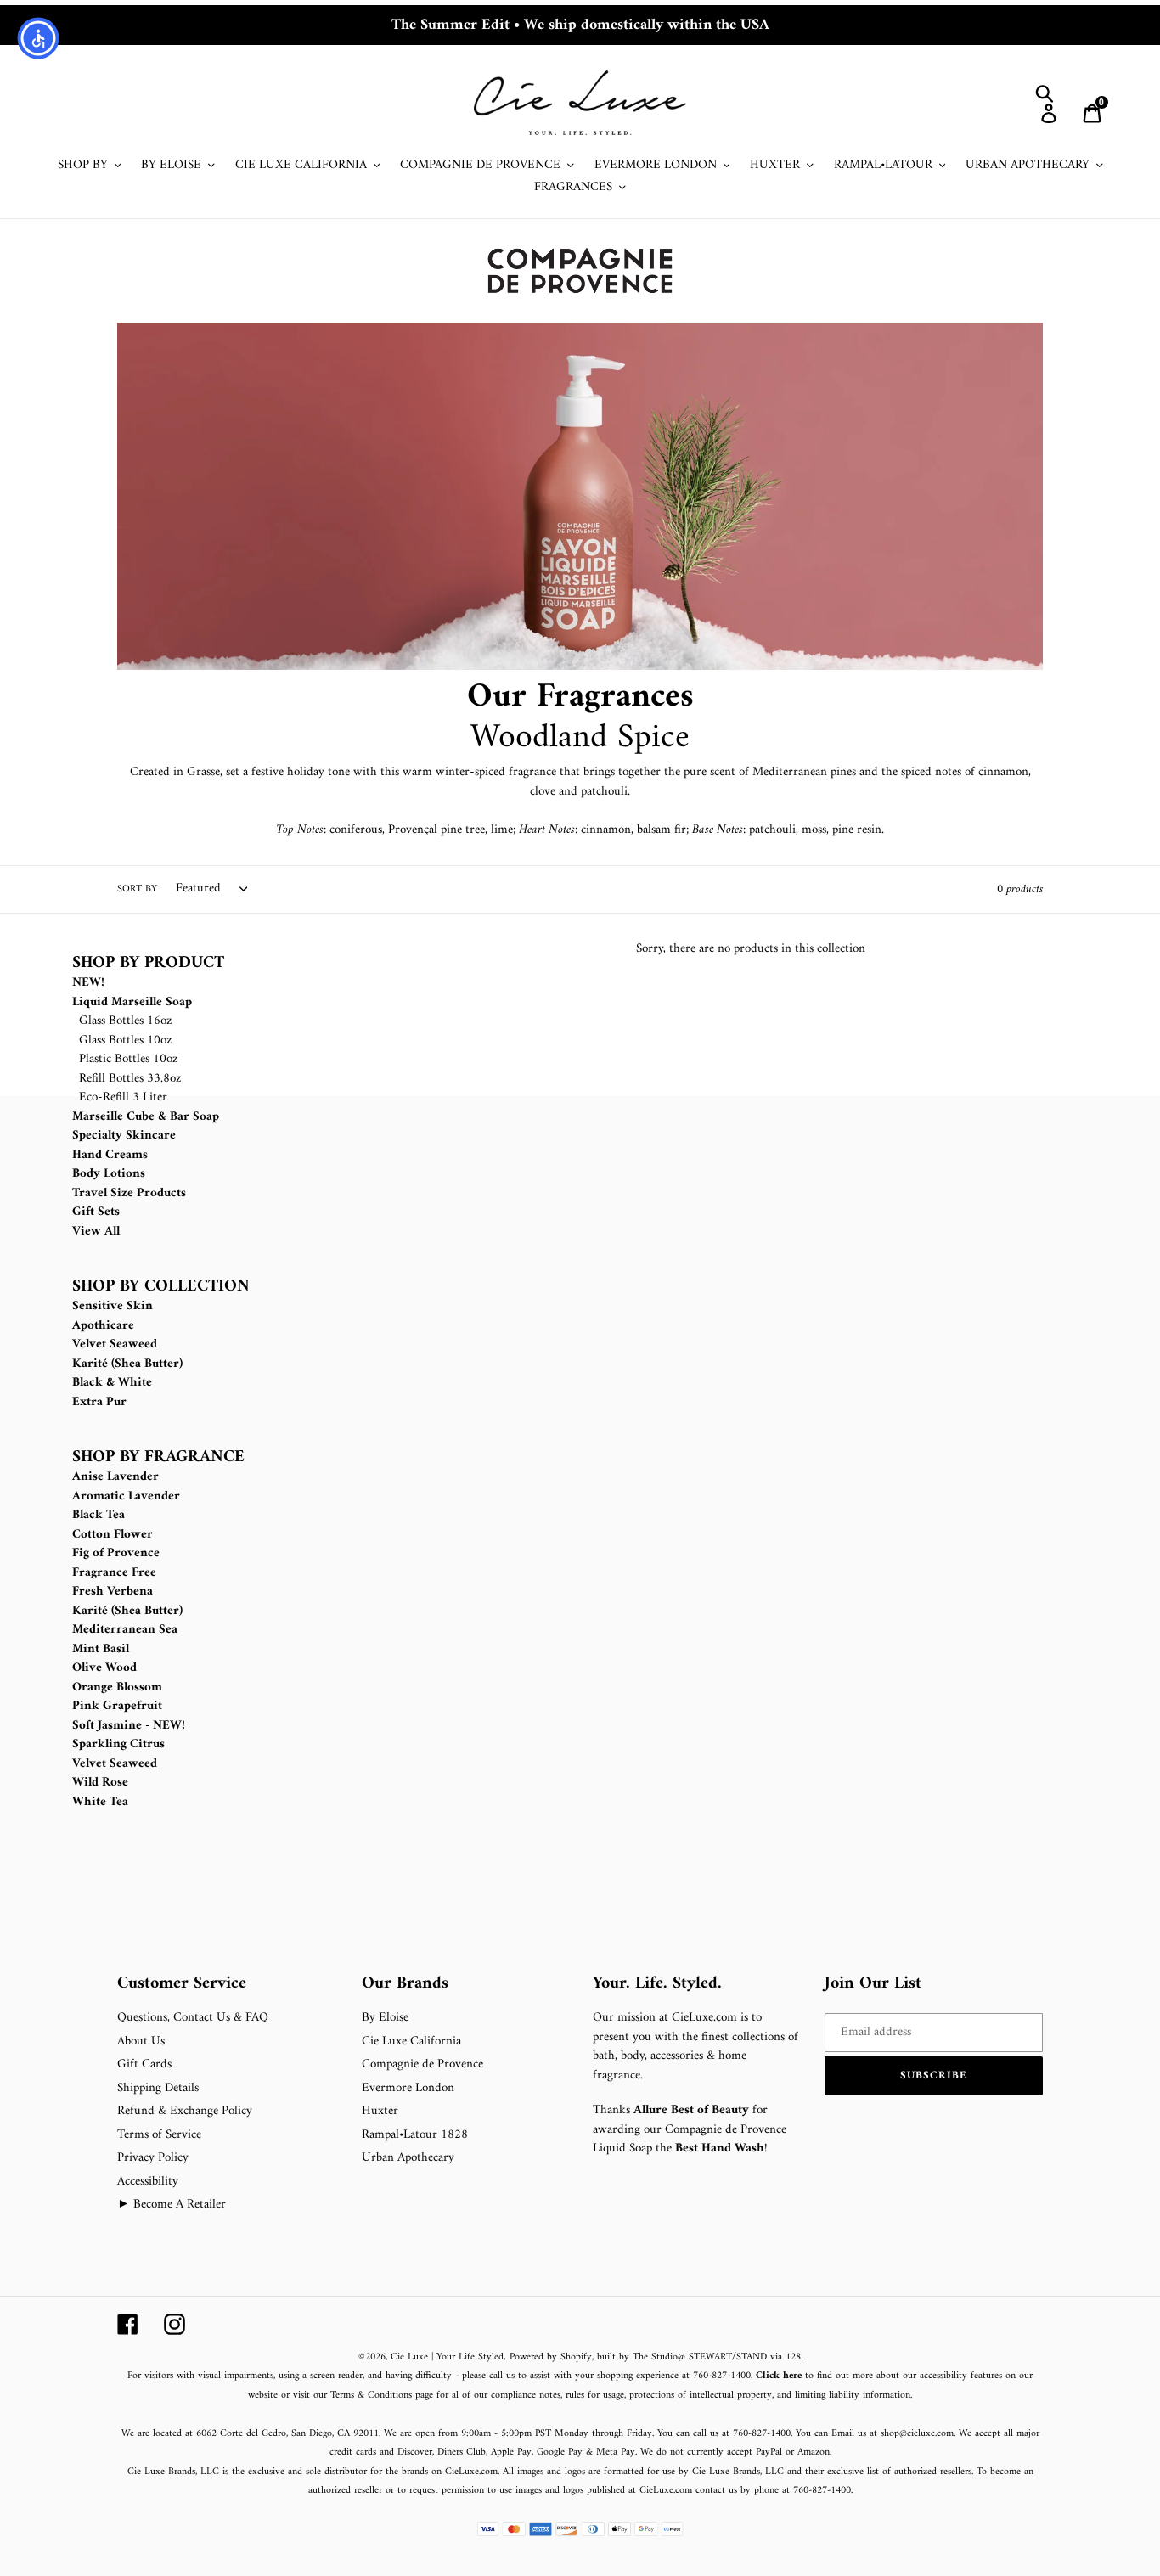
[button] (934, 2076)
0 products (1020, 889)
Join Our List (873, 1984)
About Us (141, 2042)
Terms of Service (159, 2135)
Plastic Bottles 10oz (129, 1059)
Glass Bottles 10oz (126, 1041)
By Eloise (385, 2018)
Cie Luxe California (411, 2042)
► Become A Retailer (172, 2205)
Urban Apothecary (408, 2158)
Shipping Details (158, 2088)
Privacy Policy (153, 2158)
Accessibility (148, 2182)
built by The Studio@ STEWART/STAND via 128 (699, 2357)
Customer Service (182, 1984)
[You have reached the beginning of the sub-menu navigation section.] (74, 944)
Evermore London (408, 2088)
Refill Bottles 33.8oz (130, 1079)
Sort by (137, 890)
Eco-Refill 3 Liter (123, 1097)
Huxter (380, 2111)
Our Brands (405, 1984)
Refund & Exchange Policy (185, 2111)
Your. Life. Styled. (657, 1984)
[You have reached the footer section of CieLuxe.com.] (292, 1143)
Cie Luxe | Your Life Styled (447, 2357)
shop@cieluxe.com (917, 2434)
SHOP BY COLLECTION (161, 1287)
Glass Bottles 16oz (126, 1021)
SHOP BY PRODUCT (148, 964)
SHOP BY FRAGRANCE (158, 1458)
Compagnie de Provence (422, 2064)
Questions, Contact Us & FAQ (193, 2018)
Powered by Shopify (551, 2357)
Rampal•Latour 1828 (415, 2135)
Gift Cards (144, 2064)
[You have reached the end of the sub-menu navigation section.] (74, 1963)
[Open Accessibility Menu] (38, 38)
